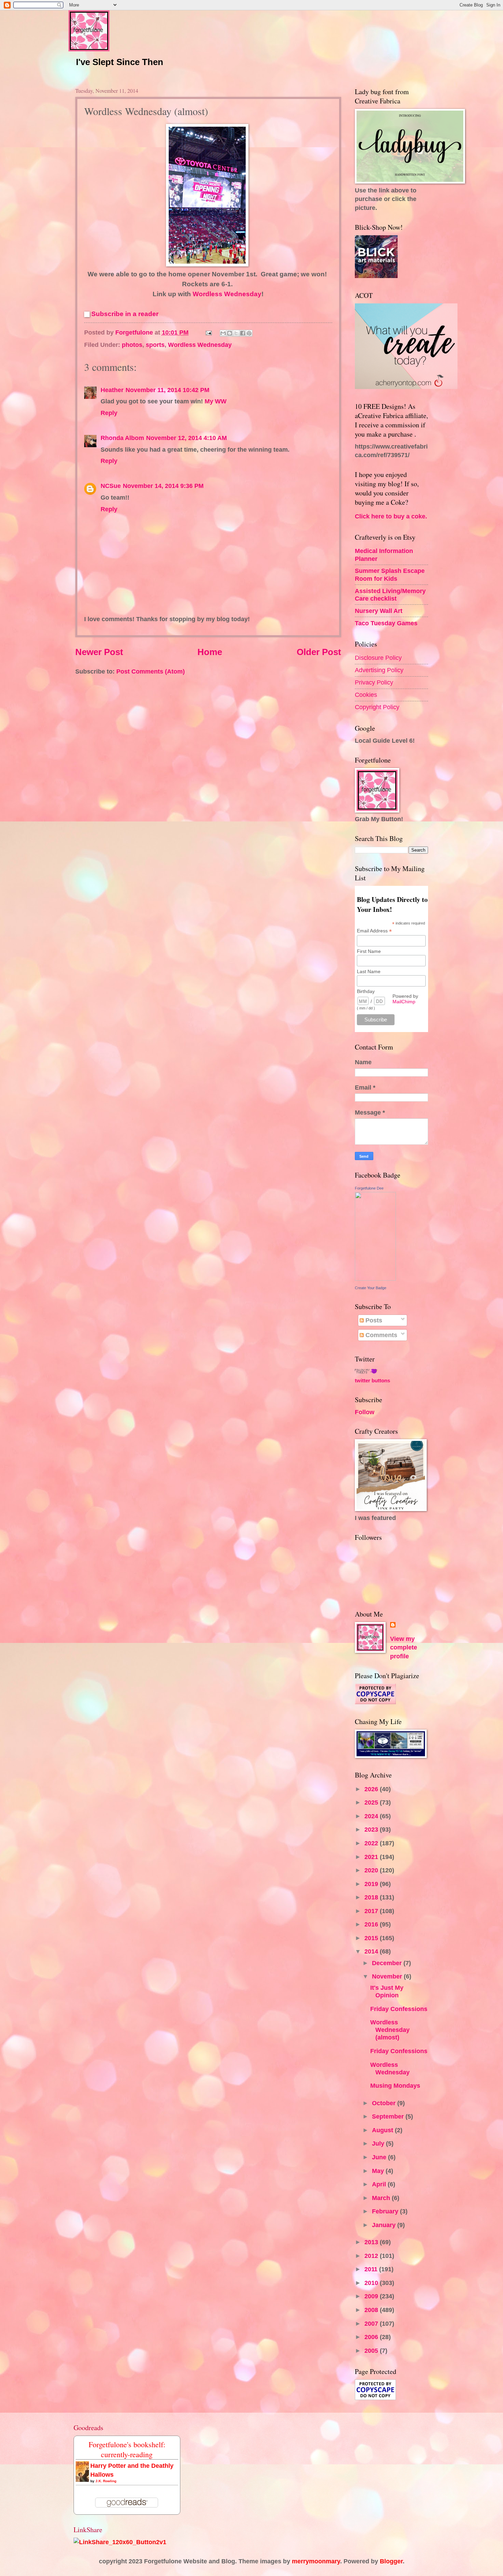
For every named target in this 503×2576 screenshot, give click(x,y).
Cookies (366, 695)
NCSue (111, 486)
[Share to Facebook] (243, 333)
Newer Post (99, 652)
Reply (109, 413)
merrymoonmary (316, 2561)
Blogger (391, 2561)
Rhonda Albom (122, 438)
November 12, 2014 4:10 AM (186, 438)
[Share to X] (236, 333)
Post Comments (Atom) (151, 671)
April (380, 2184)
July (379, 2143)
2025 (372, 1802)
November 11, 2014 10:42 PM (167, 390)
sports (155, 345)
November (388, 1976)
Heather (112, 390)
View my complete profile (404, 1648)
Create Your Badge (371, 1288)
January (385, 2225)
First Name (369, 951)
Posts (373, 1320)
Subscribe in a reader (125, 314)
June (380, 2157)
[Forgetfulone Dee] (375, 1278)
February (386, 2211)
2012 (372, 2256)
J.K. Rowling (106, 2481)
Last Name (369, 971)
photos (132, 345)
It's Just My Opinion (387, 1991)
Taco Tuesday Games (386, 623)
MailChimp (404, 1002)
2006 (372, 2337)
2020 (372, 1870)
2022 (372, 1843)
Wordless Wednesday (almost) (390, 2030)
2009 (372, 2296)
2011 (372, 2269)
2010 (372, 2283)
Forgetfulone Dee (369, 1188)
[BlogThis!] (230, 333)
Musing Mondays (395, 2085)
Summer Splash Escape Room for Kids (390, 574)
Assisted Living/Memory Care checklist (390, 595)
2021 (372, 1857)
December (388, 1963)
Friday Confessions (399, 2009)
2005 (372, 2351)
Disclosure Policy (378, 658)
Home (210, 652)
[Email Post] (208, 332)
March (382, 2198)
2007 (372, 2323)
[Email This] (223, 333)
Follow (365, 1412)
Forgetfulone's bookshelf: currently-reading (127, 2449)
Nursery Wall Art (379, 611)
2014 (372, 1951)
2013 (372, 2242)
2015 (372, 1938)
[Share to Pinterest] (249, 333)
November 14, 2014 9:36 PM (163, 486)
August (383, 2130)
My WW (216, 401)
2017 (372, 1911)
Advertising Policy (379, 670)
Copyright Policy (377, 707)
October (385, 2103)
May (379, 2171)
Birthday (366, 991)
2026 (372, 1789)
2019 (372, 1884)
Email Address (374, 931)
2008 (372, 2310)
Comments (381, 1335)
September (389, 2116)
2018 (372, 1897)
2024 (372, 1816)
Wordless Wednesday (227, 294)
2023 (372, 1829)
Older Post (319, 652)
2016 (372, 1924)
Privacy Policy (374, 682)
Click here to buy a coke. (391, 516)
